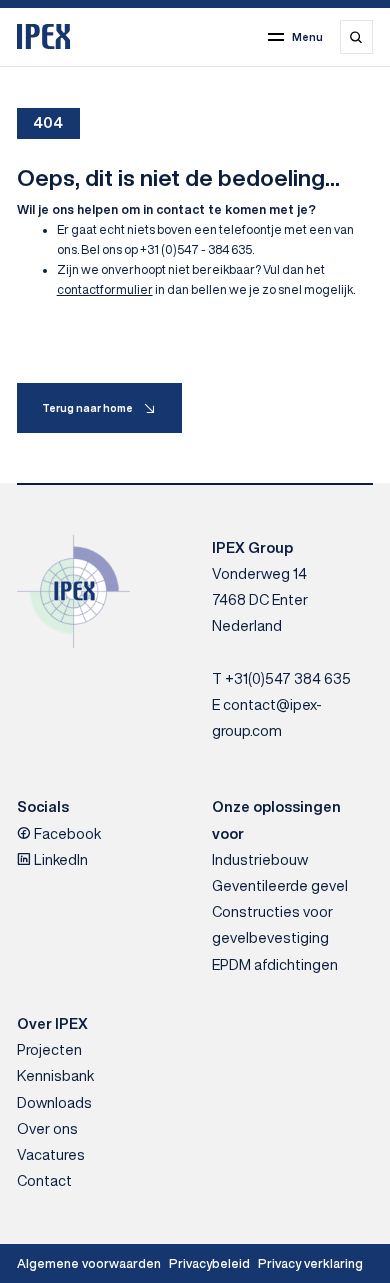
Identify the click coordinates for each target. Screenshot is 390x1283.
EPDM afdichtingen (275, 964)
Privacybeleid (209, 1263)
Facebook (66, 833)
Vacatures (51, 1154)
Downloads (54, 1102)
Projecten (49, 1049)
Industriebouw (260, 859)
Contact (44, 1180)
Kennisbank (55, 1075)
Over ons (47, 1128)
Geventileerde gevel (280, 885)
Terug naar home (87, 408)
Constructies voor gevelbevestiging (272, 924)
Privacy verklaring (310, 1263)
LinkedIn (59, 859)
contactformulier (105, 289)
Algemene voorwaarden (89, 1263)
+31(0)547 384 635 (288, 678)
